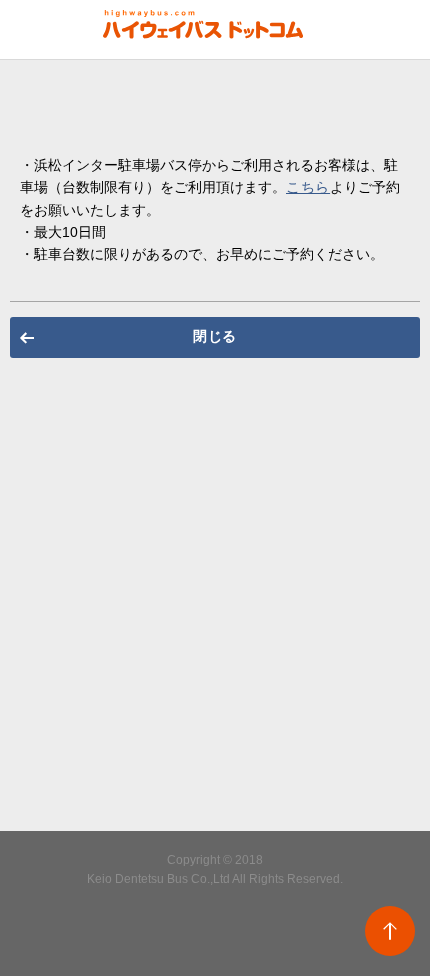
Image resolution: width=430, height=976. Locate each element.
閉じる (215, 336)
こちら (308, 187)
